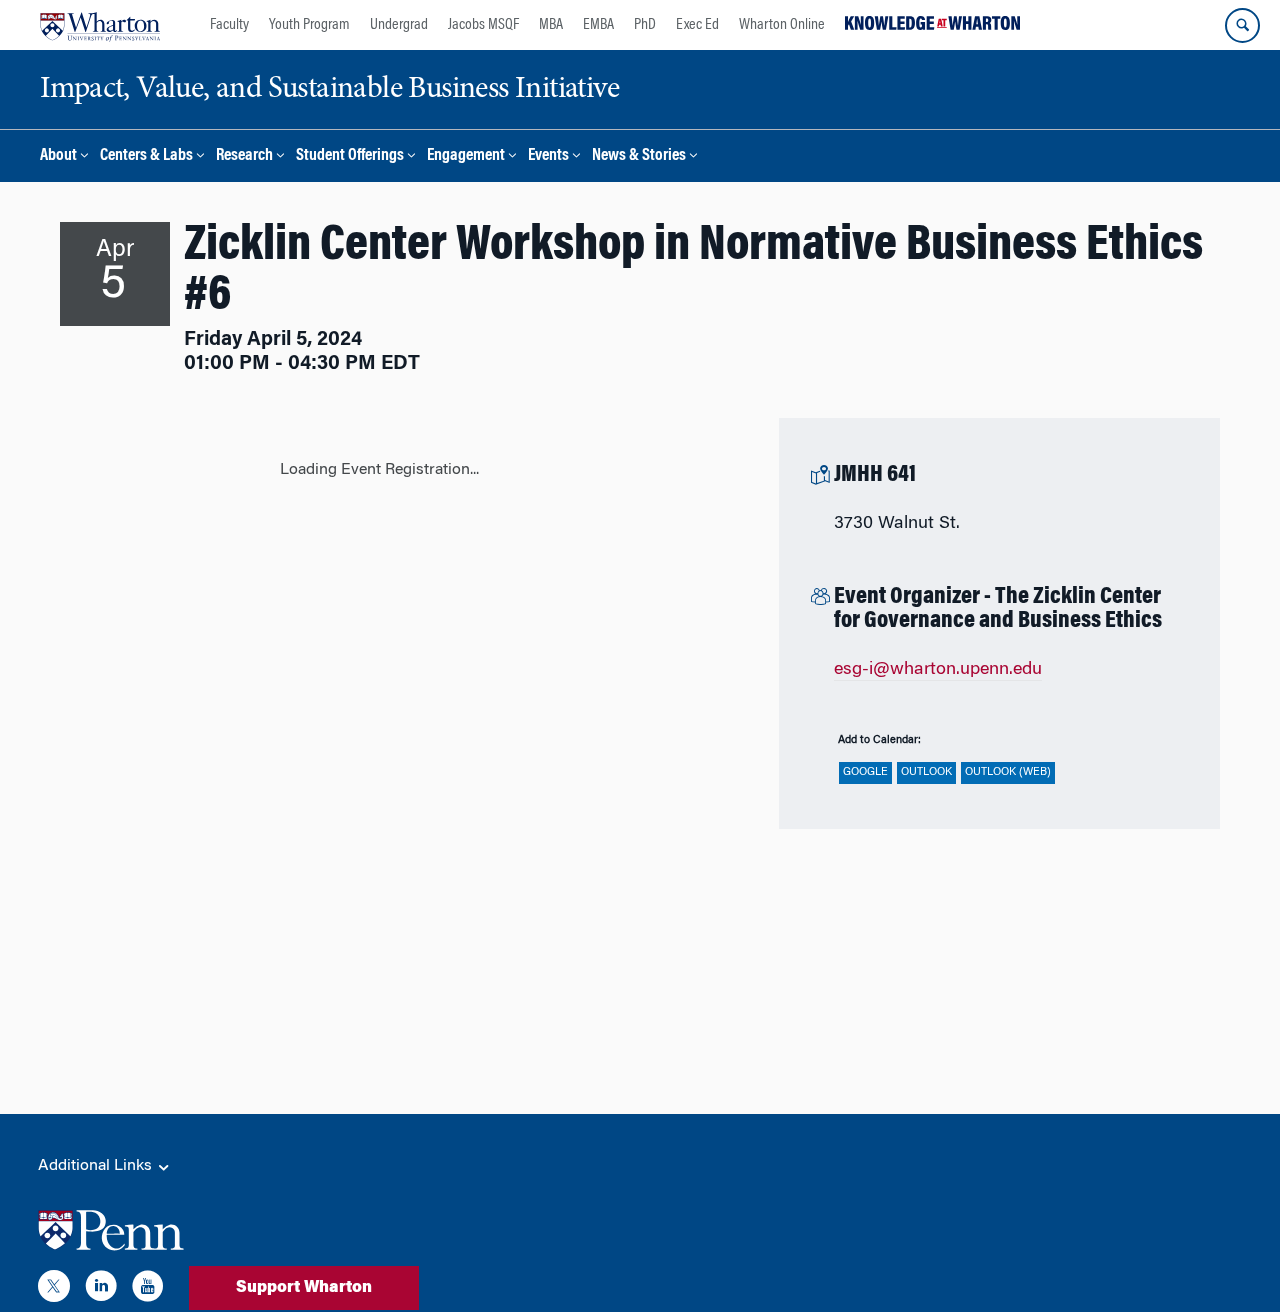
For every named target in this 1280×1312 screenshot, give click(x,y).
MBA (551, 25)
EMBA (598, 25)
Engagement (466, 156)
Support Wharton (304, 1288)
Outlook (926, 772)
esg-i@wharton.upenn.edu (938, 670)
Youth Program (309, 25)
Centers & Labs (146, 156)
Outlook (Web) (1008, 772)
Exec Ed (697, 25)
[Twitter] (54, 1290)
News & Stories (639, 156)
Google (865, 772)
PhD (645, 25)
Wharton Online (782, 25)
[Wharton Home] (100, 25)
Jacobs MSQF (483, 25)
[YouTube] (148, 1290)
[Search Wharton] (1242, 25)
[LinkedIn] (101, 1290)
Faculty (229, 25)
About (58, 156)
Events (548, 156)
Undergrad (399, 25)
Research (244, 156)
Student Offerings (350, 156)
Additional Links (97, 1166)
